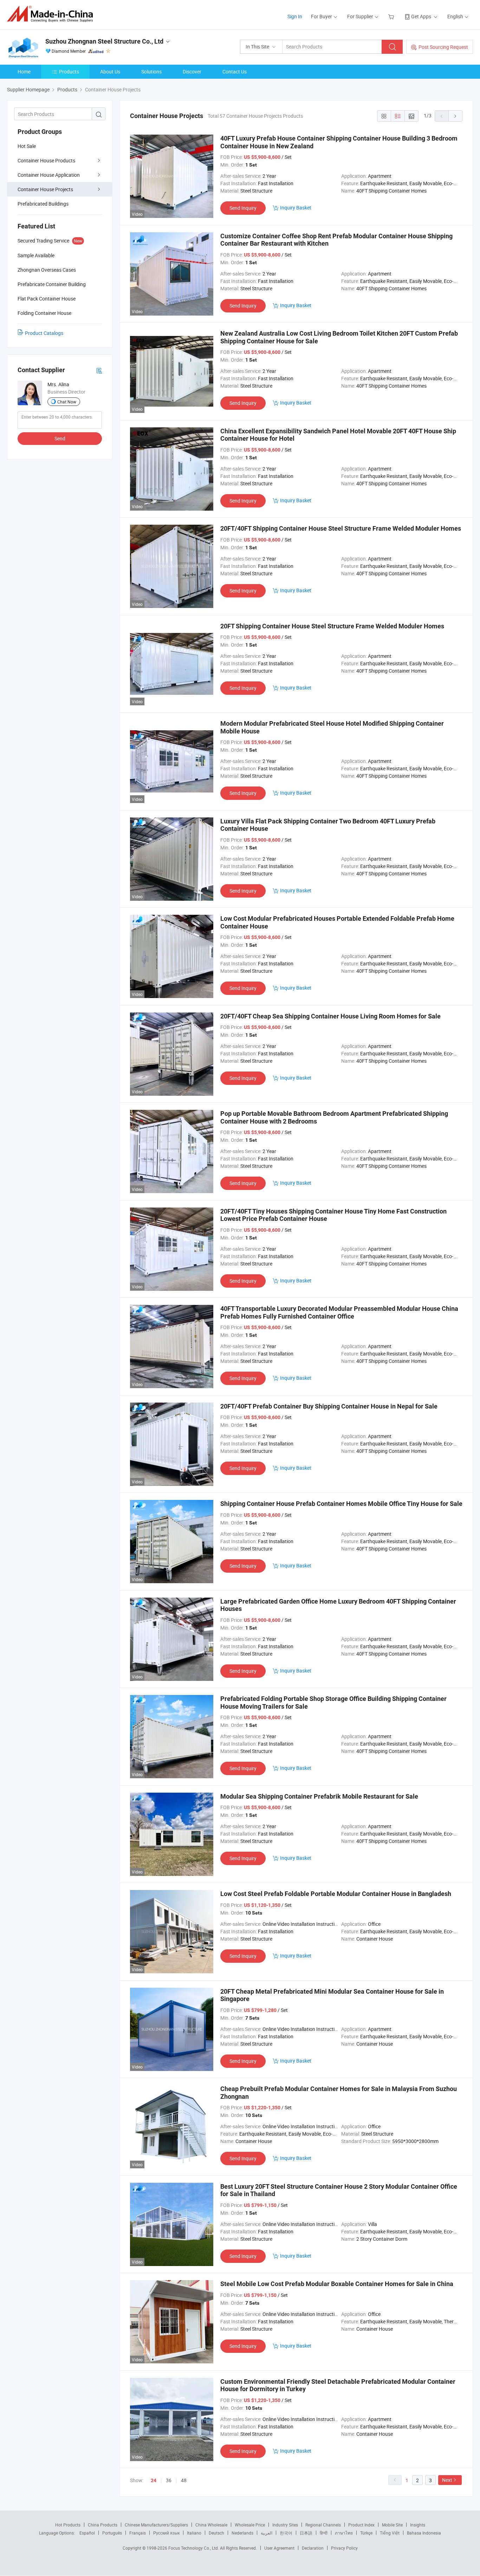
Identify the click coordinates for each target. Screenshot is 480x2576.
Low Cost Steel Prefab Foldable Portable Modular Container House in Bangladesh (336, 1894)
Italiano (194, 2533)
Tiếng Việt (390, 2533)
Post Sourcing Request (443, 47)
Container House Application (49, 175)
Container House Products (46, 160)
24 (154, 2480)
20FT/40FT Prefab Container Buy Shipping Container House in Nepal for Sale (329, 1406)
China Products (103, 2525)
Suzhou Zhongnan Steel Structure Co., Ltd (104, 41)
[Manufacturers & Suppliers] (52, 14)
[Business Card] (99, 370)
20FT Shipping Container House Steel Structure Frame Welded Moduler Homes (332, 626)
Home (24, 72)
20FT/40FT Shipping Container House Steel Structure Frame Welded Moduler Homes (341, 528)
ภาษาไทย (344, 2533)
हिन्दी (324, 2533)
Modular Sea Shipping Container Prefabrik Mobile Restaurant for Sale (319, 1796)
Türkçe (366, 2533)
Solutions (151, 72)
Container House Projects (45, 189)
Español (87, 2533)
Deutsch (216, 2533)
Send (60, 438)
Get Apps (421, 16)
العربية (267, 2533)
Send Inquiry (243, 208)
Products (69, 72)
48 (184, 2480)
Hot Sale (27, 146)
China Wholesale (211, 2525)
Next (447, 2480)
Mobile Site (392, 2525)
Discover (192, 72)
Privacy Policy (344, 2548)
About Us (110, 72)
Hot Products (68, 2525)
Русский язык (166, 2533)
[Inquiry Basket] (392, 16)
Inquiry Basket (296, 208)
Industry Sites (285, 2525)
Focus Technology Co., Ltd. (194, 2548)
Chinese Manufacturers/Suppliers (156, 2525)
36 (169, 2480)
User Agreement (279, 2548)
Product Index (361, 2525)
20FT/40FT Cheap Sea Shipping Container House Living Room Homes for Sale (330, 1016)
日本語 (306, 2533)
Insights (418, 2525)
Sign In (295, 16)
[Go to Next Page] (455, 116)
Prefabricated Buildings (43, 204)
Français (138, 2533)
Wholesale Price (250, 2525)
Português (112, 2533)
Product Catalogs (44, 333)
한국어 (286, 2533)
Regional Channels (323, 2525)
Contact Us (235, 72)
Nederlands (242, 2533)
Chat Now (67, 402)
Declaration (313, 2548)
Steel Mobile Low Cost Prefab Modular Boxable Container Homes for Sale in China (337, 2284)
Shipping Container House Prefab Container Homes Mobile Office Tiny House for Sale (341, 1504)
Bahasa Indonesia (424, 2533)
